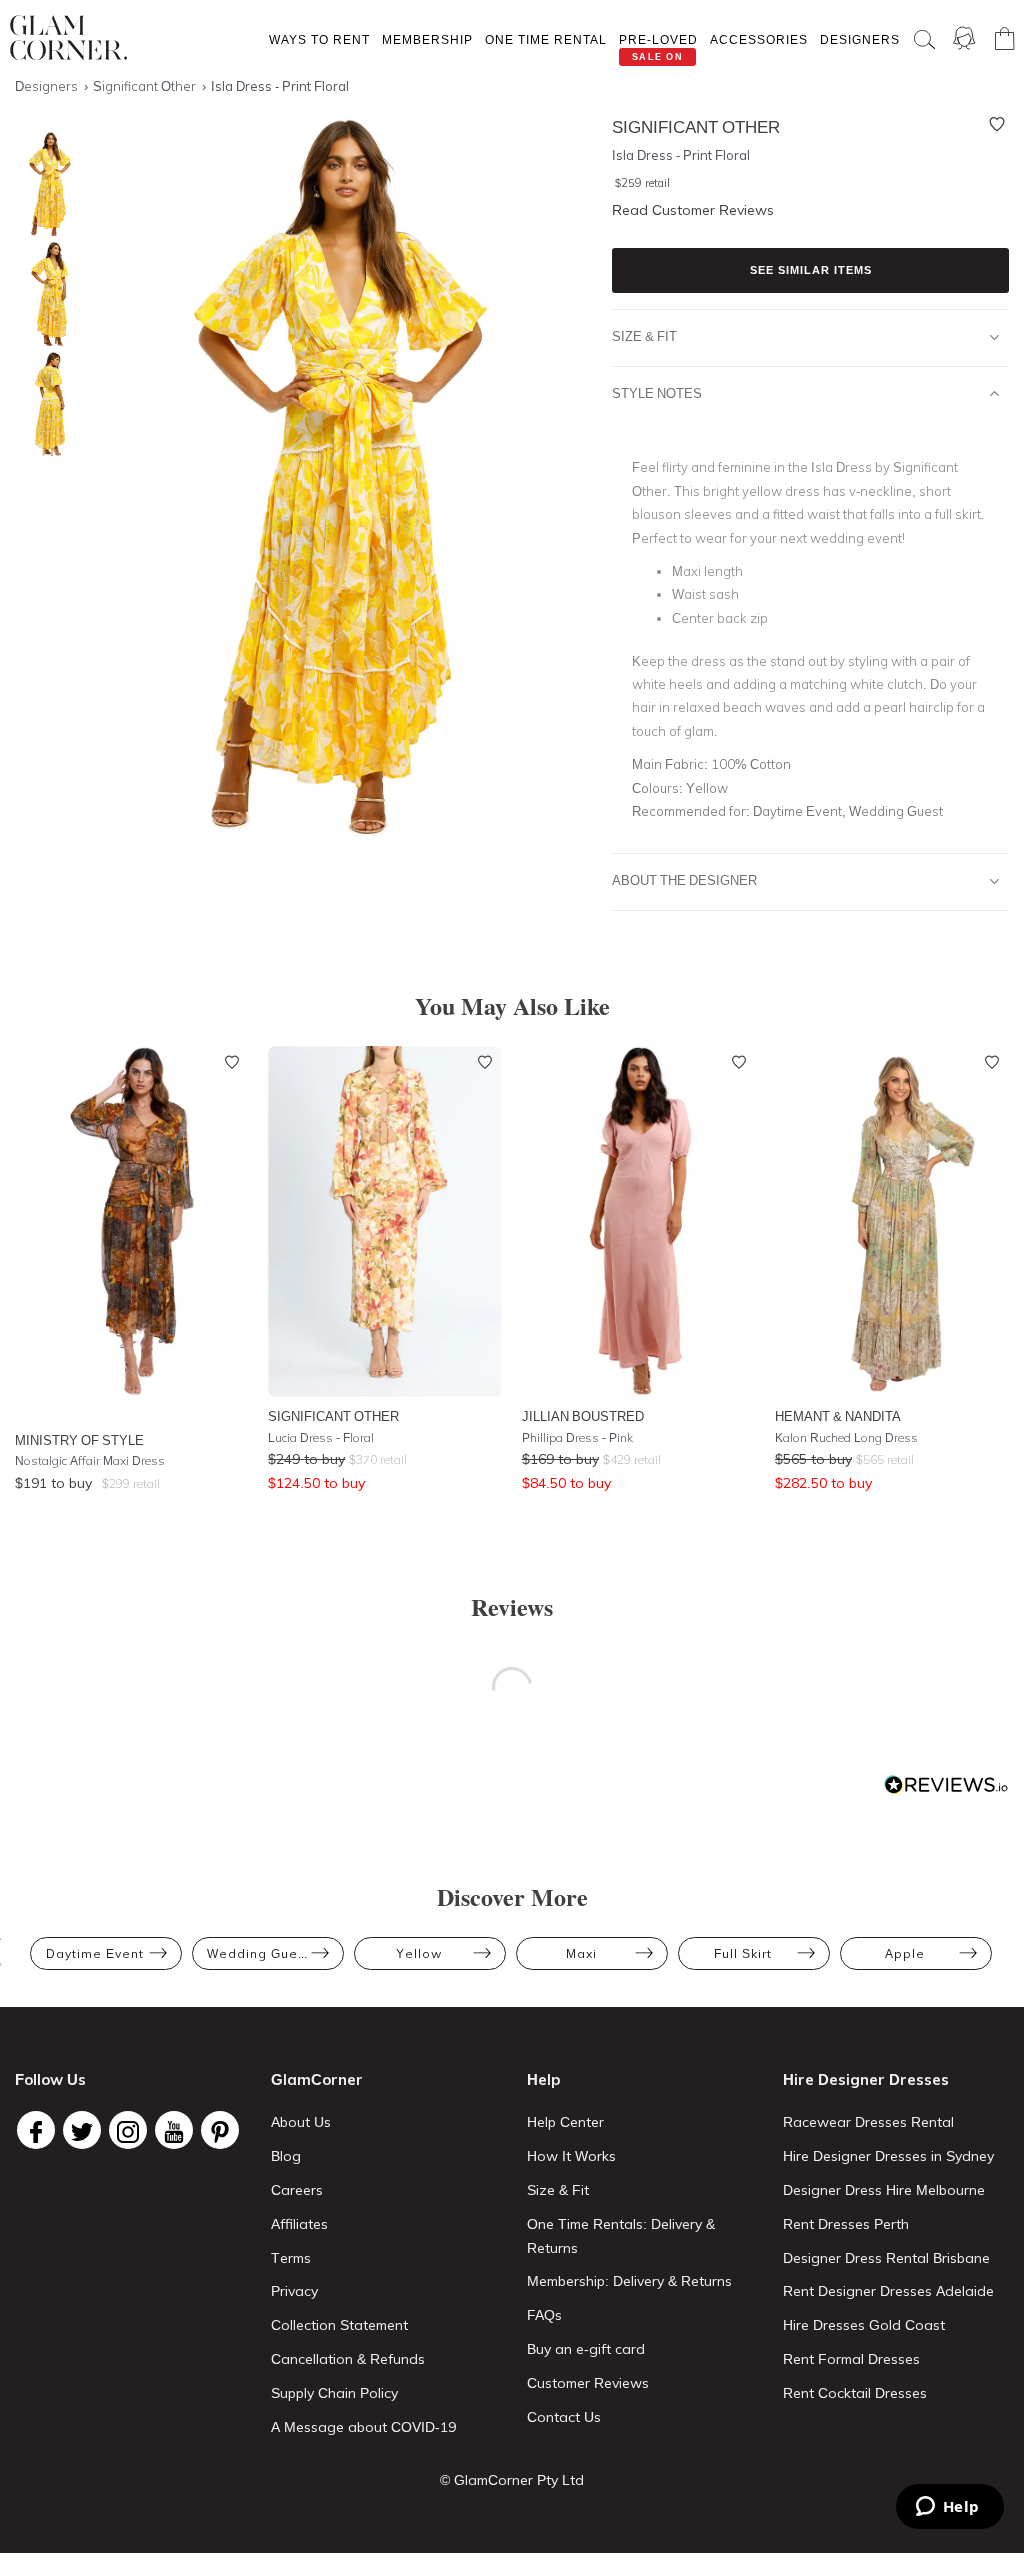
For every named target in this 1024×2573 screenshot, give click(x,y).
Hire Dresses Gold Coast (864, 2325)
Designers (860, 39)
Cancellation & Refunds (348, 2359)
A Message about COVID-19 (363, 2427)
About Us (301, 2122)
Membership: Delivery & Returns (629, 2281)
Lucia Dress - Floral (321, 1437)
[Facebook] (36, 2130)
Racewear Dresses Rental (868, 2122)
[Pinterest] (220, 2130)
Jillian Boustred (583, 1416)
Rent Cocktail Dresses (855, 2393)
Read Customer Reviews (693, 210)
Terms (291, 2258)
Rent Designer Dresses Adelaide (888, 2291)
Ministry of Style (79, 1440)
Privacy (294, 2291)
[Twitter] (82, 2130)
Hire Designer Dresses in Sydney (888, 2156)
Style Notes (657, 393)
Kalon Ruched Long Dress (846, 1437)
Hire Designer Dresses (866, 2079)
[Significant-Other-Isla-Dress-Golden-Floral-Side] (45, 294)
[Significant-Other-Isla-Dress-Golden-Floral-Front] (45, 184)
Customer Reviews (588, 2383)
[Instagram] (128, 2130)
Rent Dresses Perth (846, 2224)
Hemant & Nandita (838, 1416)
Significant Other (333, 1416)
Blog (286, 2156)
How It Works (571, 2156)
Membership (427, 39)
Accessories (759, 39)
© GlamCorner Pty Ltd (512, 2480)
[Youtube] (174, 2130)
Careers (297, 2190)
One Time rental (546, 39)
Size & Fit (644, 336)
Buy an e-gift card (586, 2349)
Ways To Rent (319, 39)
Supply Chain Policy (334, 2393)
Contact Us (564, 2417)
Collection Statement (339, 2325)
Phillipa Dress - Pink (577, 1437)
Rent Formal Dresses (851, 2359)
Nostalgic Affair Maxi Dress (90, 1460)
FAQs (544, 2315)
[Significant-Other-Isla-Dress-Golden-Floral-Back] (45, 404)
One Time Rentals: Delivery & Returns (621, 2236)
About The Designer (684, 880)
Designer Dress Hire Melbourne (884, 2190)
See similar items (811, 270)
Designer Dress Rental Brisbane (886, 2258)
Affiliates (299, 2224)
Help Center (565, 2122)
